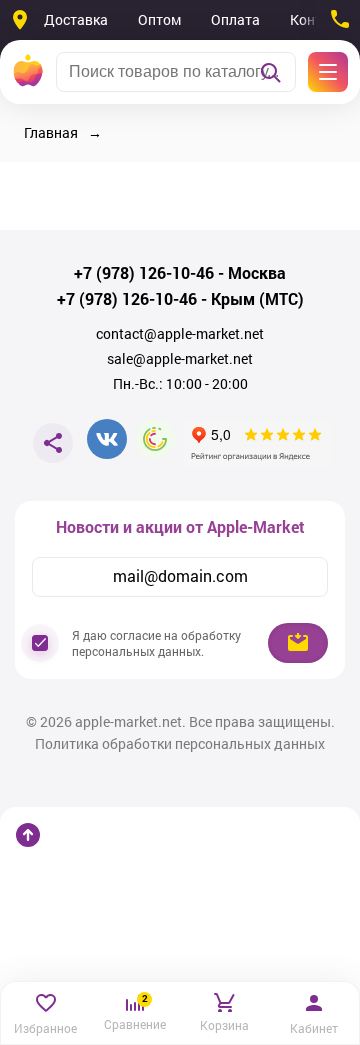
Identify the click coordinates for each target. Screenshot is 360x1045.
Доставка (76, 19)
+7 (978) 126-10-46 (144, 273)
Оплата (235, 19)
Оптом (159, 19)
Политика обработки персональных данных (180, 744)
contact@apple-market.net (180, 334)
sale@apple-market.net (180, 359)
